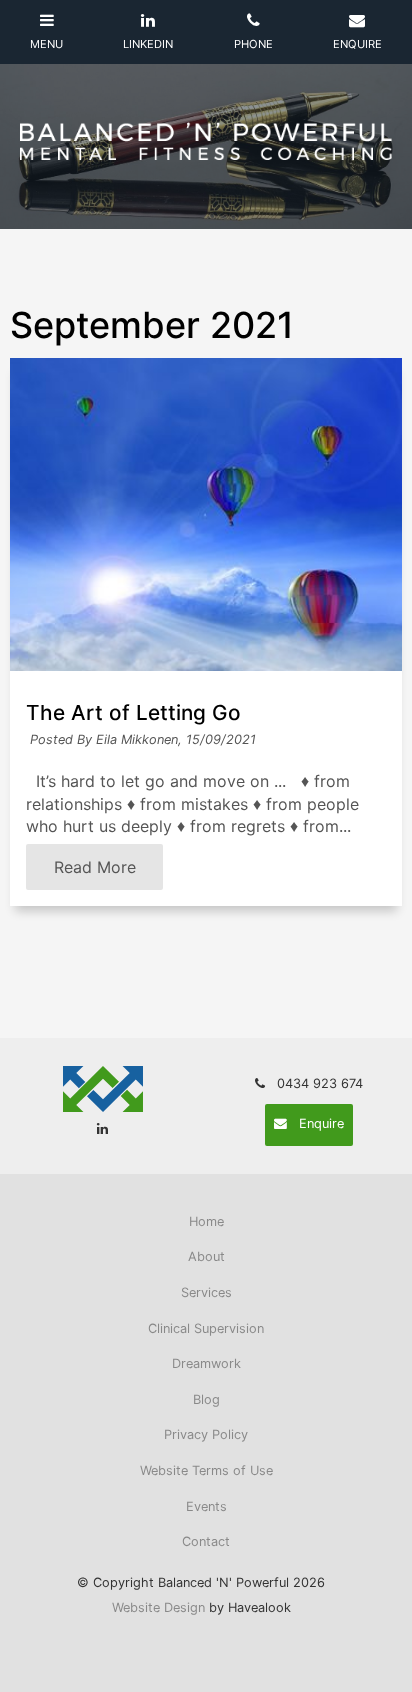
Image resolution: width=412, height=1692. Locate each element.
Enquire (321, 1123)
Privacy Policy (206, 1434)
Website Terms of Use (206, 1470)
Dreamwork (206, 1363)
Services (206, 1292)
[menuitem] (206, 1222)
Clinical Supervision (206, 1328)
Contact (206, 1541)
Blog (206, 1399)
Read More (95, 867)
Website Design (158, 1607)
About (206, 1256)
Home (206, 1221)
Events (206, 1506)
